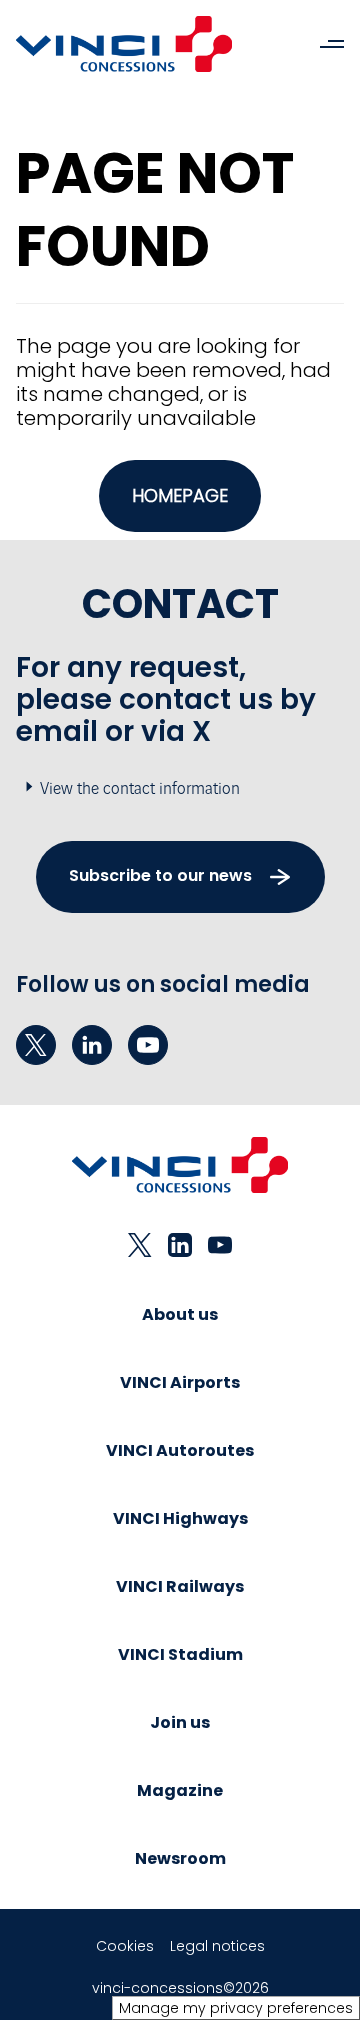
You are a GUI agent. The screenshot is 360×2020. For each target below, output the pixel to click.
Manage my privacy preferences (236, 2008)
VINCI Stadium (180, 1654)
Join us (180, 1722)
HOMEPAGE (180, 495)
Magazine (180, 1790)
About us (180, 1314)
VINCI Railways (180, 1586)
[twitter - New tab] (36, 1045)
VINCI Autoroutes (180, 1450)
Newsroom (180, 1858)
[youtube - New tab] (148, 1045)
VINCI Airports (180, 1382)
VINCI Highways (180, 1518)
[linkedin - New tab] (92, 1045)
